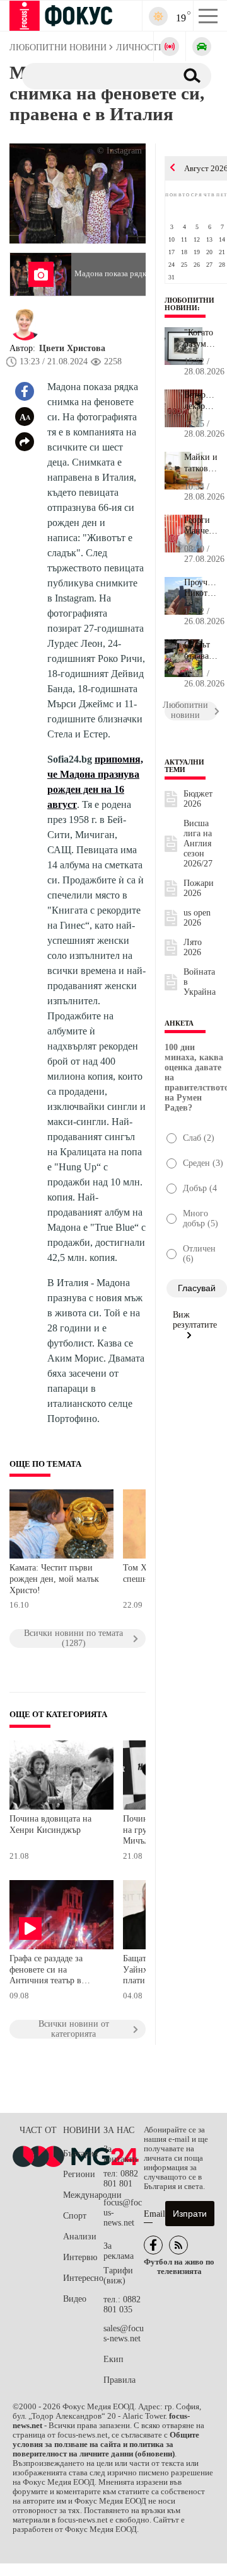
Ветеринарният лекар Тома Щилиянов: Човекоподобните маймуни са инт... (201, 401)
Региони (79, 2174)
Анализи (80, 2237)
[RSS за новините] (178, 2245)
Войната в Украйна (200, 982)
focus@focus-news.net (123, 2213)
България (80, 2153)
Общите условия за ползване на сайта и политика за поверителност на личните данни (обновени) (106, 2444)
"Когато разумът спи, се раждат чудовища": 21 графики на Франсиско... (201, 339)
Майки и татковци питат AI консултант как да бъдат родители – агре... (201, 463)
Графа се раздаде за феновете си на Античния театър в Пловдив (46, 1971)
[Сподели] (25, 442)
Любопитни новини (189, 304)
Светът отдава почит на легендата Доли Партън (201, 651)
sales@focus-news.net (124, 2333)
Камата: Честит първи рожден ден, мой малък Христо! (54, 1579)
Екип (113, 2359)
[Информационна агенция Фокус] (153, 2245)
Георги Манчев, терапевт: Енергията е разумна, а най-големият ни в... (201, 526)
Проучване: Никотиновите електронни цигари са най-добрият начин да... (201, 588)
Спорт (75, 2216)
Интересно (83, 2278)
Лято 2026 (193, 947)
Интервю (80, 2257)
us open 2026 (197, 918)
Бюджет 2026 (198, 799)
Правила (119, 2380)
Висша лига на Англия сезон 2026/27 (198, 843)
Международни (83, 2195)
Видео (75, 2299)
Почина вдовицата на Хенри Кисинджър (50, 1824)
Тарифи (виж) (118, 2276)
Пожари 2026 (199, 888)
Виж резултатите (195, 1320)
